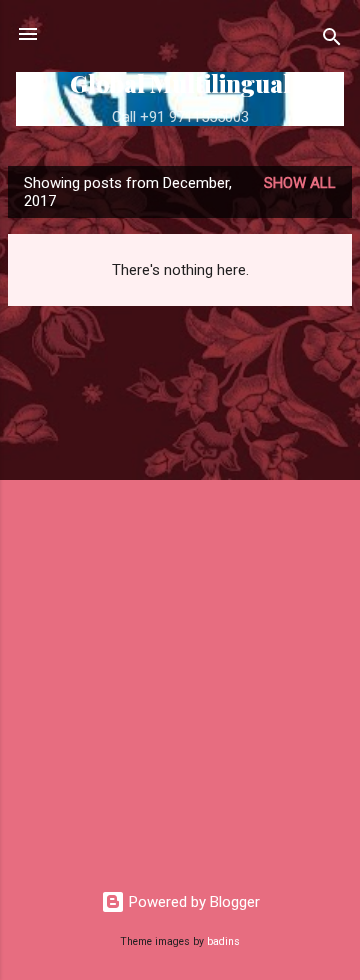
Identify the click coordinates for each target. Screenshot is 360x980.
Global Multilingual (180, 83)
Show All (300, 183)
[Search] (332, 40)
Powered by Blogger (192, 902)
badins (223, 941)
